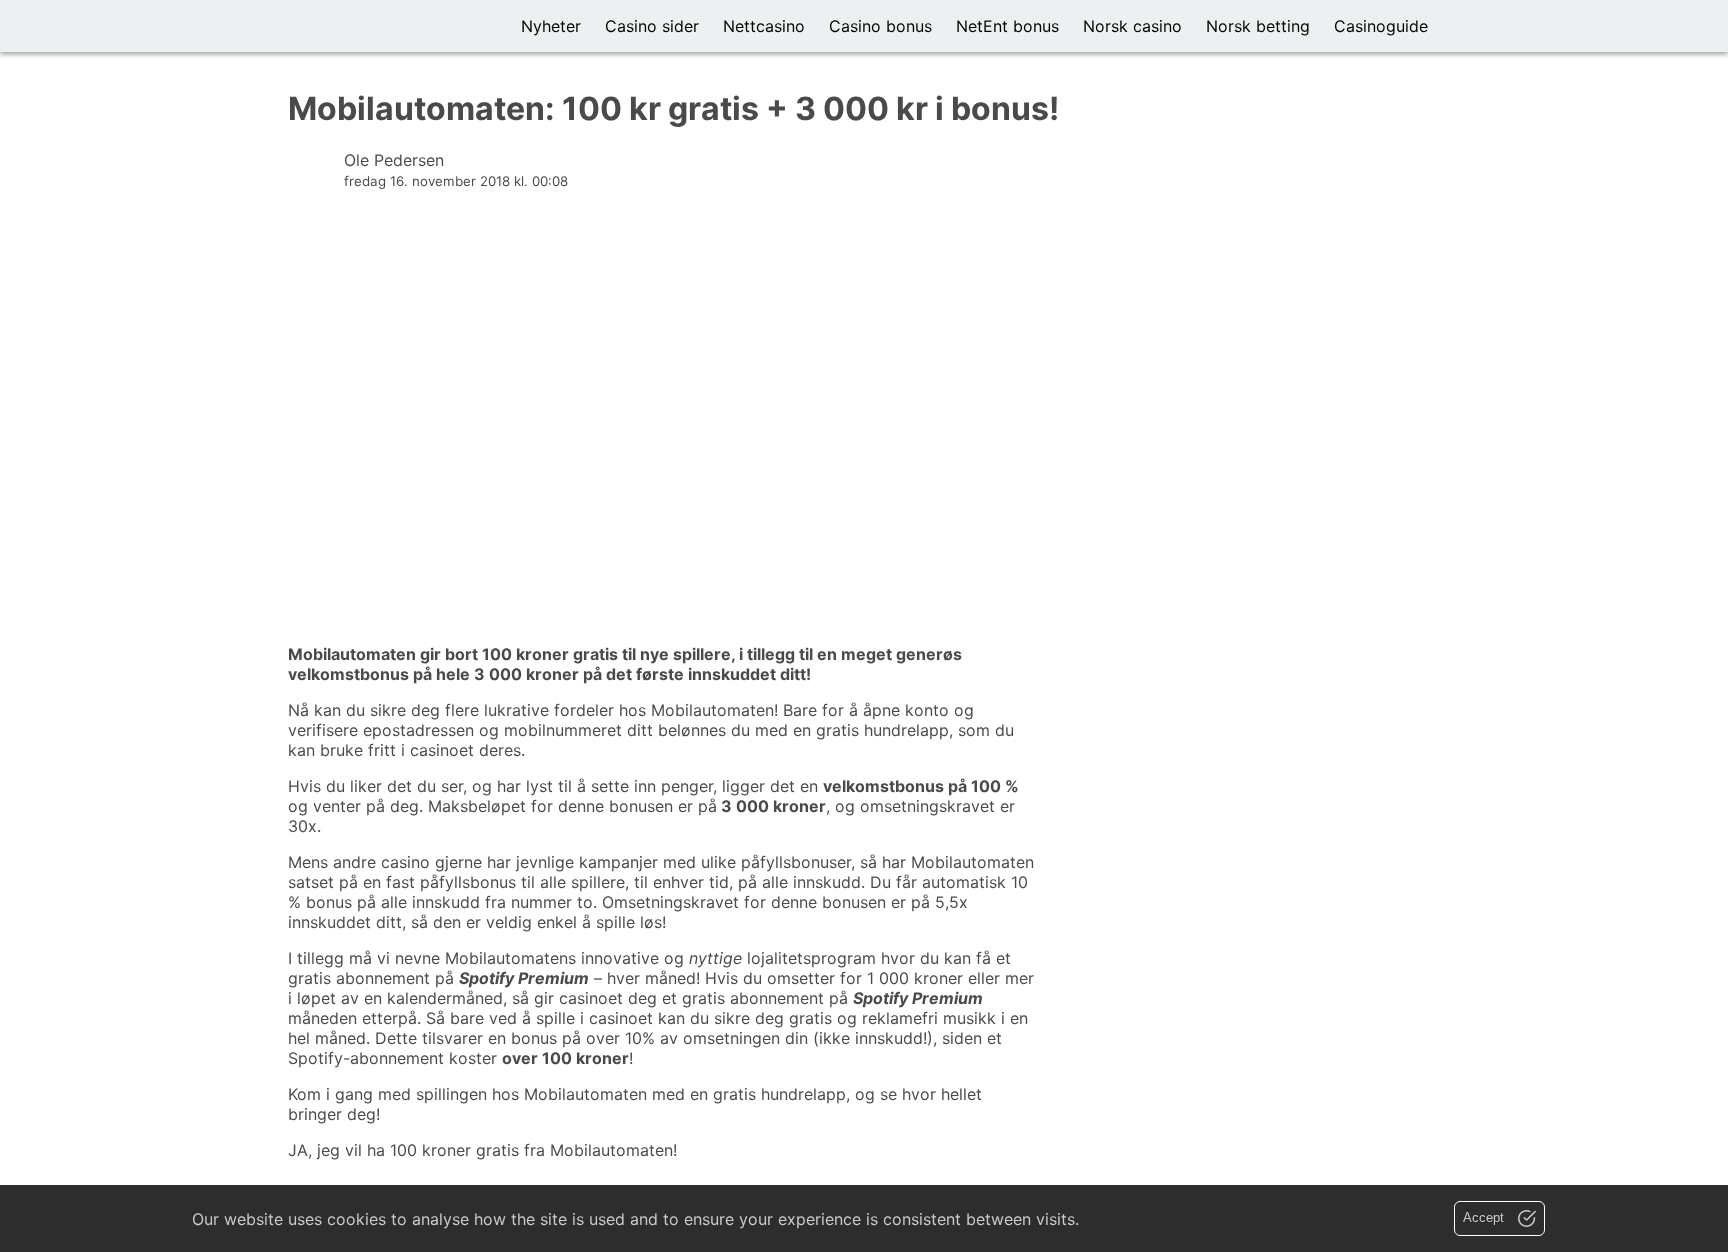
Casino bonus (880, 26)
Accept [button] (1485, 1217)
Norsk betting (1258, 26)
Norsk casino (1132, 26)
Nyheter (551, 26)
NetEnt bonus (1007, 26)
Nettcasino (764, 26)
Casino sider (652, 26)
